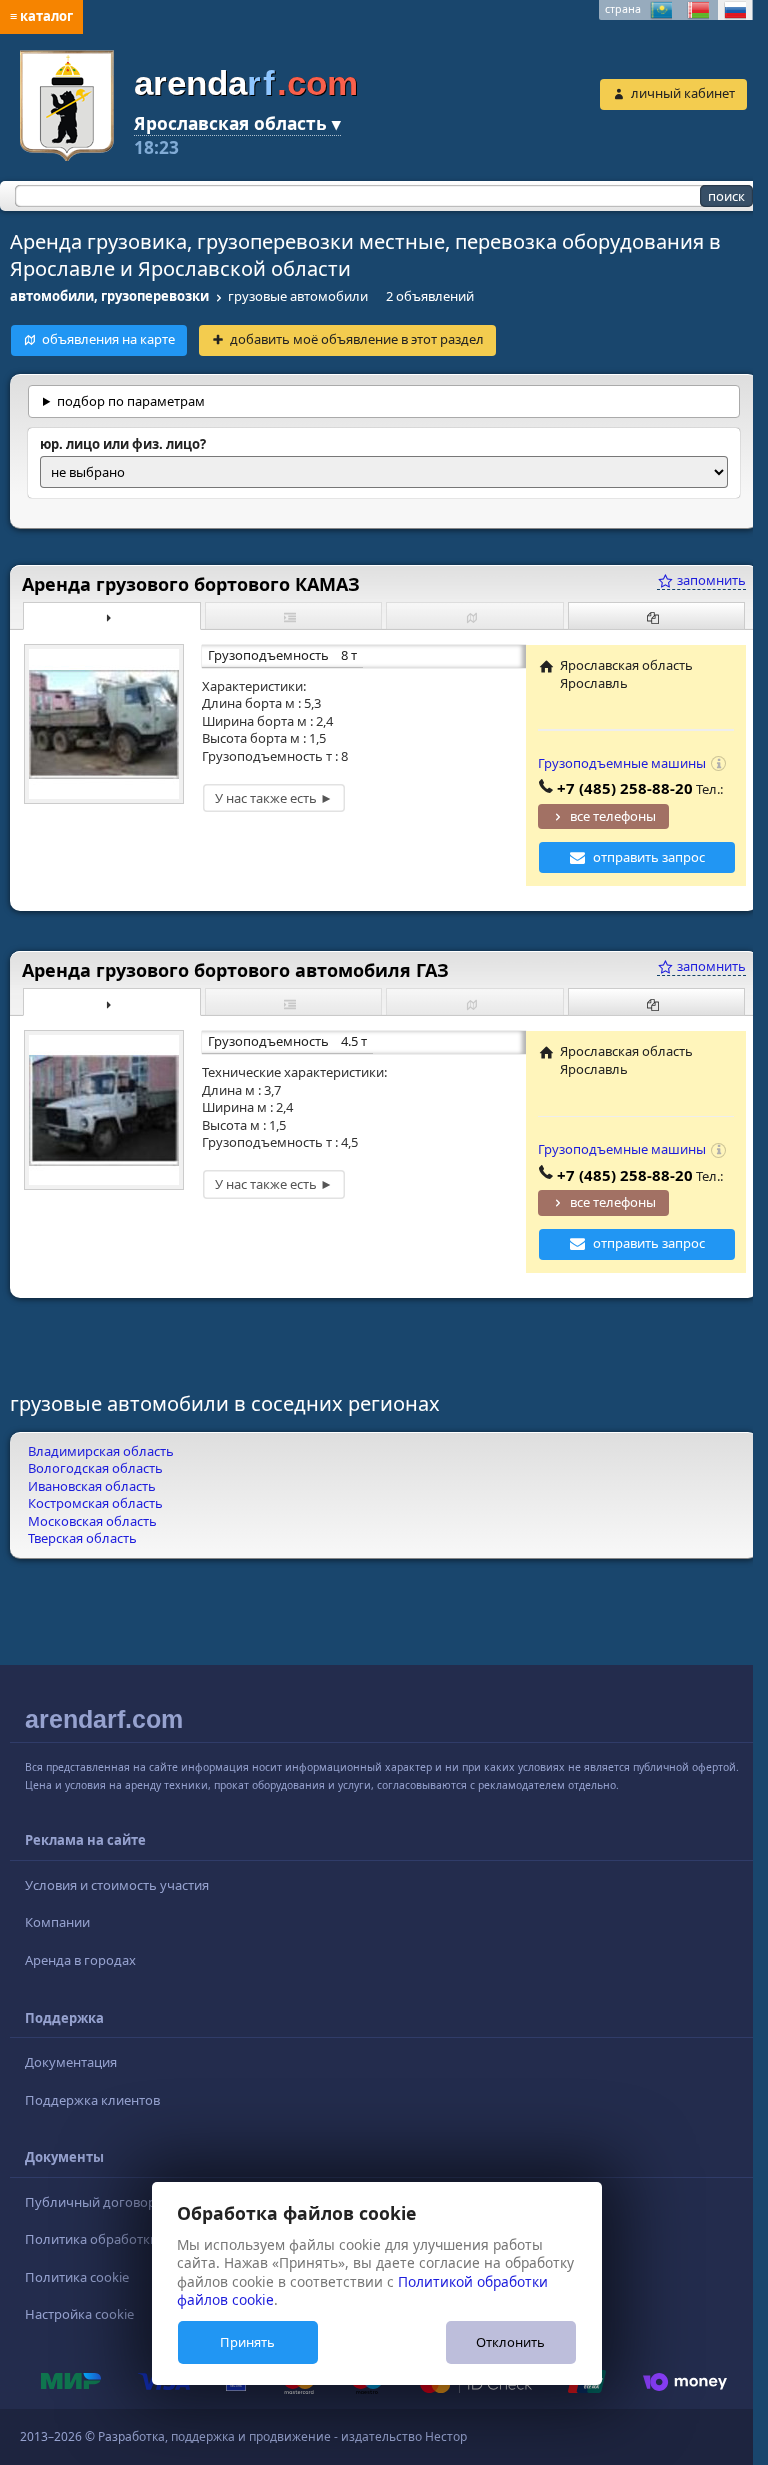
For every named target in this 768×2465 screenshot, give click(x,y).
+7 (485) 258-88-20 (610, 788)
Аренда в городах (80, 1960)
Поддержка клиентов (92, 2100)
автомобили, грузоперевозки (109, 296)
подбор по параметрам (131, 401)
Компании (57, 1922)
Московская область (92, 1521)
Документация (71, 2062)
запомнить (695, 580)
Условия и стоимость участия (117, 1885)
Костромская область (95, 1503)
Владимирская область (101, 1451)
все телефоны (598, 816)
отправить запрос (634, 857)
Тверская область (82, 1538)
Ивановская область (92, 1486)
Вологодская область (95, 1468)
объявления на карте (108, 339)
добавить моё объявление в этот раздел (357, 339)
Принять (247, 2342)
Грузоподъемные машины (607, 763)
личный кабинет (683, 93)
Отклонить (510, 2342)
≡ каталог (41, 16)
